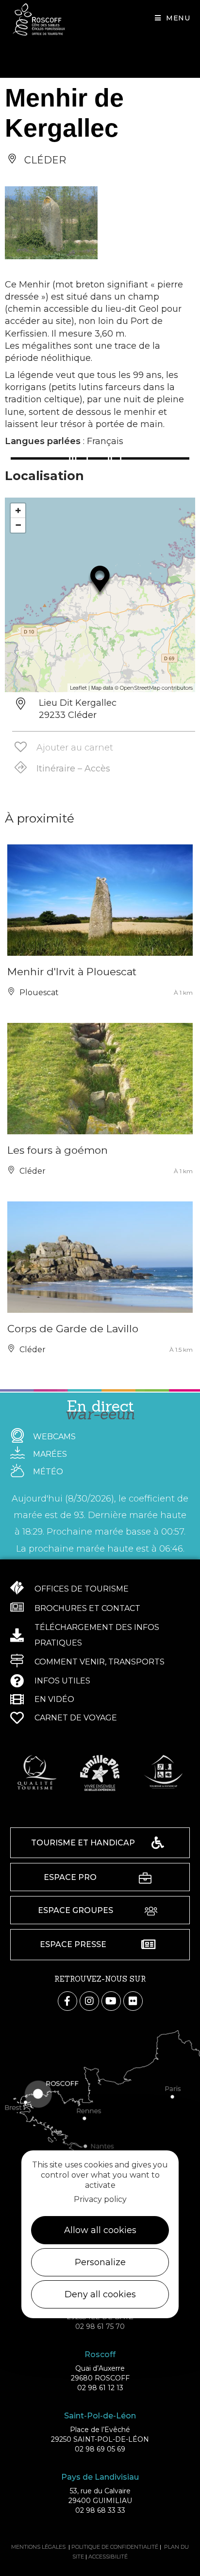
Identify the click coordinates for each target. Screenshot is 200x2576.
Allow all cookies (100, 2230)
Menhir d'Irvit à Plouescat (72, 972)
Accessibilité (108, 2557)
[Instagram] (89, 2001)
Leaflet (78, 688)
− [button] (18, 525)
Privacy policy (100, 2199)
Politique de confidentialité (115, 2547)
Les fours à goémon (58, 1150)
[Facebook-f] (67, 2001)
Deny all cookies (100, 2294)
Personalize (100, 2262)
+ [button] (18, 510)
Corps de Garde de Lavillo (73, 1329)
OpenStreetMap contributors (156, 688)
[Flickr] (133, 2001)
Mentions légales (38, 2547)
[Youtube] (111, 2001)
